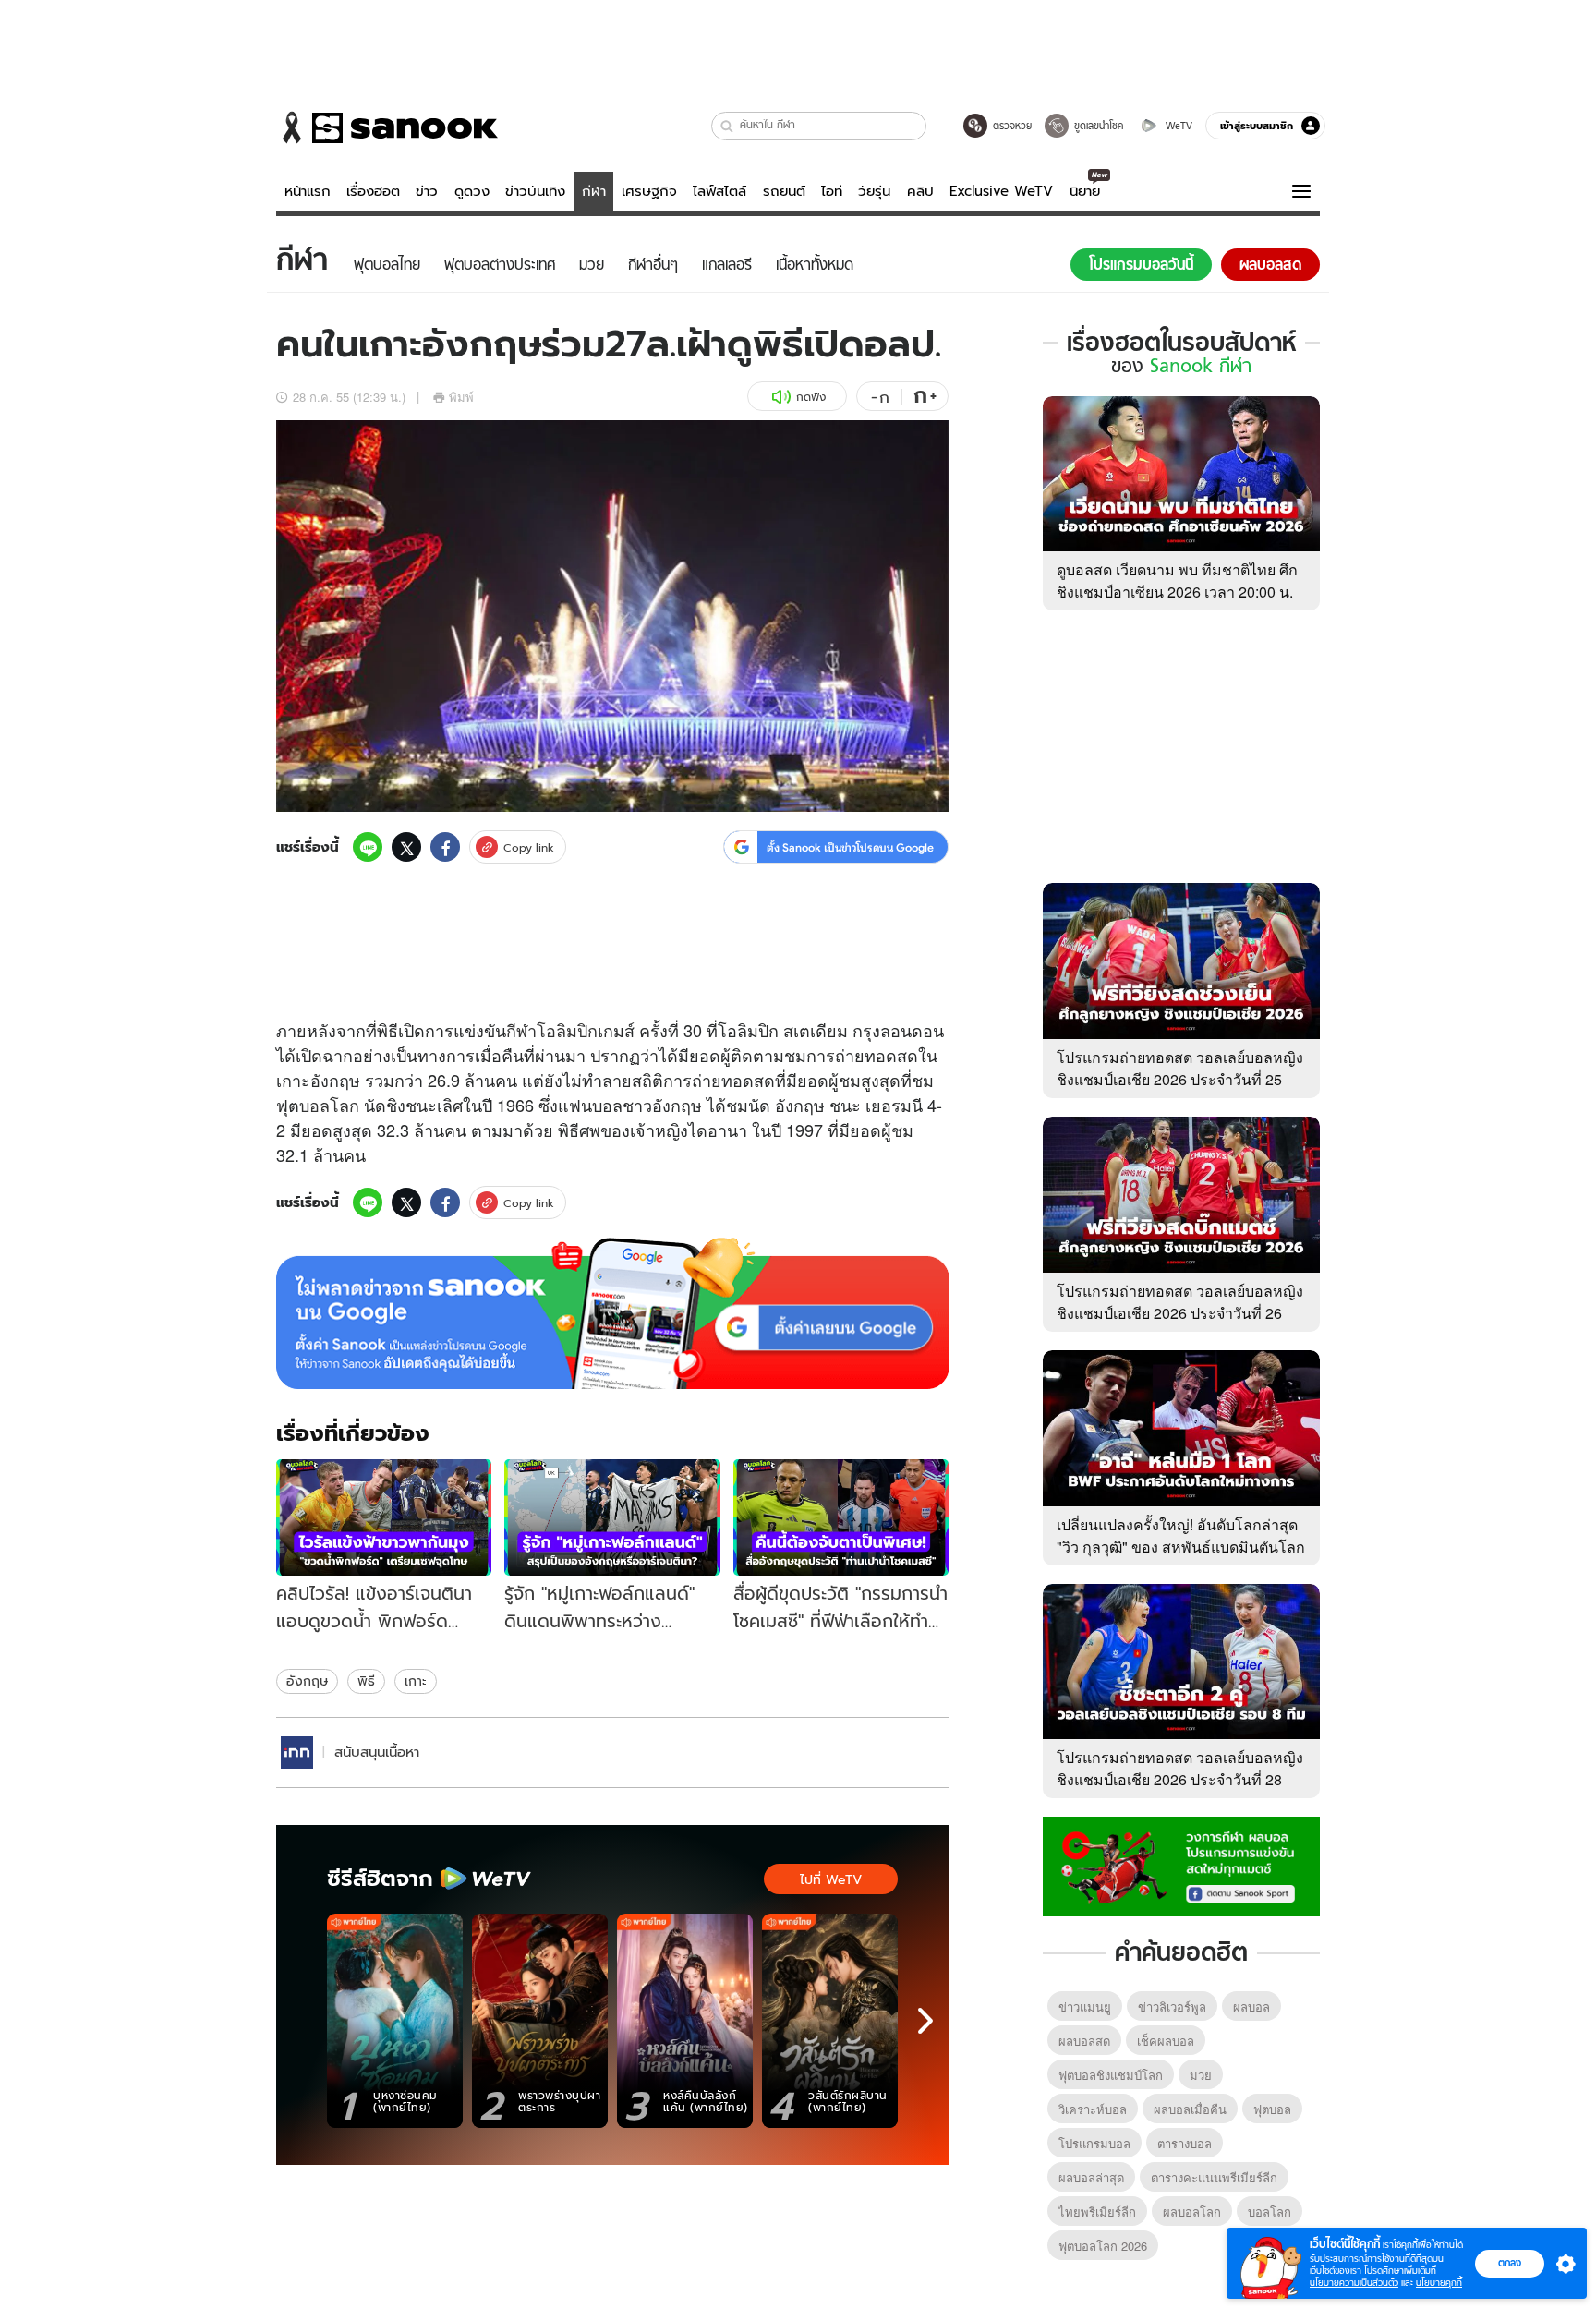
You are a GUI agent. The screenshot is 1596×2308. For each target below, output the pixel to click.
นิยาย (1085, 191)
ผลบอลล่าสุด (1091, 2177)
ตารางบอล (1185, 2143)
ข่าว (427, 191)
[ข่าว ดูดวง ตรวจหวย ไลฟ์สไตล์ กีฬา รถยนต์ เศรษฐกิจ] (387, 127)
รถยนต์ (784, 191)
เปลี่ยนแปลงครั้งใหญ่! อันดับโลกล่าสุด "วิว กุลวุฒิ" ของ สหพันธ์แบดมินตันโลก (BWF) (1181, 1547)
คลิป (920, 191)
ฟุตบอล (1272, 2109)
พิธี (366, 1681)
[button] (727, 126)
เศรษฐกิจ (649, 191)
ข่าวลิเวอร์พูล (1172, 2006)
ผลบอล (1251, 2006)
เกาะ (416, 1681)
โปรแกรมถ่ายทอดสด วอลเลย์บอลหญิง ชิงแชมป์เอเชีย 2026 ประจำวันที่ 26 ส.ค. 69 (1180, 1313)
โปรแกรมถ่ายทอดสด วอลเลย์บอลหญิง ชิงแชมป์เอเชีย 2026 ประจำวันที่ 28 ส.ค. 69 (1180, 1779)
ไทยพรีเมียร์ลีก (1097, 2211)
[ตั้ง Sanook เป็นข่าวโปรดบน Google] (612, 1313)
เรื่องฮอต (373, 191)
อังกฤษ (307, 1681)
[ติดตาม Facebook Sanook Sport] (1181, 1865)
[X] (406, 847)
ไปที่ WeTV (831, 1879)
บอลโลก (329, 1105)
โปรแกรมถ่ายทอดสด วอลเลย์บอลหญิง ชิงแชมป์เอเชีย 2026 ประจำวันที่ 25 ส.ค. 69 (1180, 1079)
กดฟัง (811, 397)
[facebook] (445, 847)
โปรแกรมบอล (1094, 2143)
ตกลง (1510, 2263)
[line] (368, 847)
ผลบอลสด (1084, 2041)
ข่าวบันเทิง (535, 191)
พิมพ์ (461, 397)
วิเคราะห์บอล (1093, 2109)
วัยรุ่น (874, 191)
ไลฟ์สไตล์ (719, 191)
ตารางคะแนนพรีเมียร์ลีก (1214, 2177)
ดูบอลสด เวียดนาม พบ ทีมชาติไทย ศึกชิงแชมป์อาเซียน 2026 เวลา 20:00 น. (1177, 580)
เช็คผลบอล (1166, 2041)
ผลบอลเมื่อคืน (1190, 2109)
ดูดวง (472, 191)
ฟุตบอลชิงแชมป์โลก (1111, 2075)
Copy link (529, 847)
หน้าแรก (308, 191)
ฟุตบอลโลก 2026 (1103, 2246)
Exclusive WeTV (1001, 191)
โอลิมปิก (567, 1030)
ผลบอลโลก (1192, 2211)
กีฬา (594, 191)
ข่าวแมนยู (1085, 2006)
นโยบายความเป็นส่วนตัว (1354, 2283)
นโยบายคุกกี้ (1439, 2283)
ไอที (832, 191)
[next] (925, 2021)
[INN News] (297, 1752)
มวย (1201, 2075)
